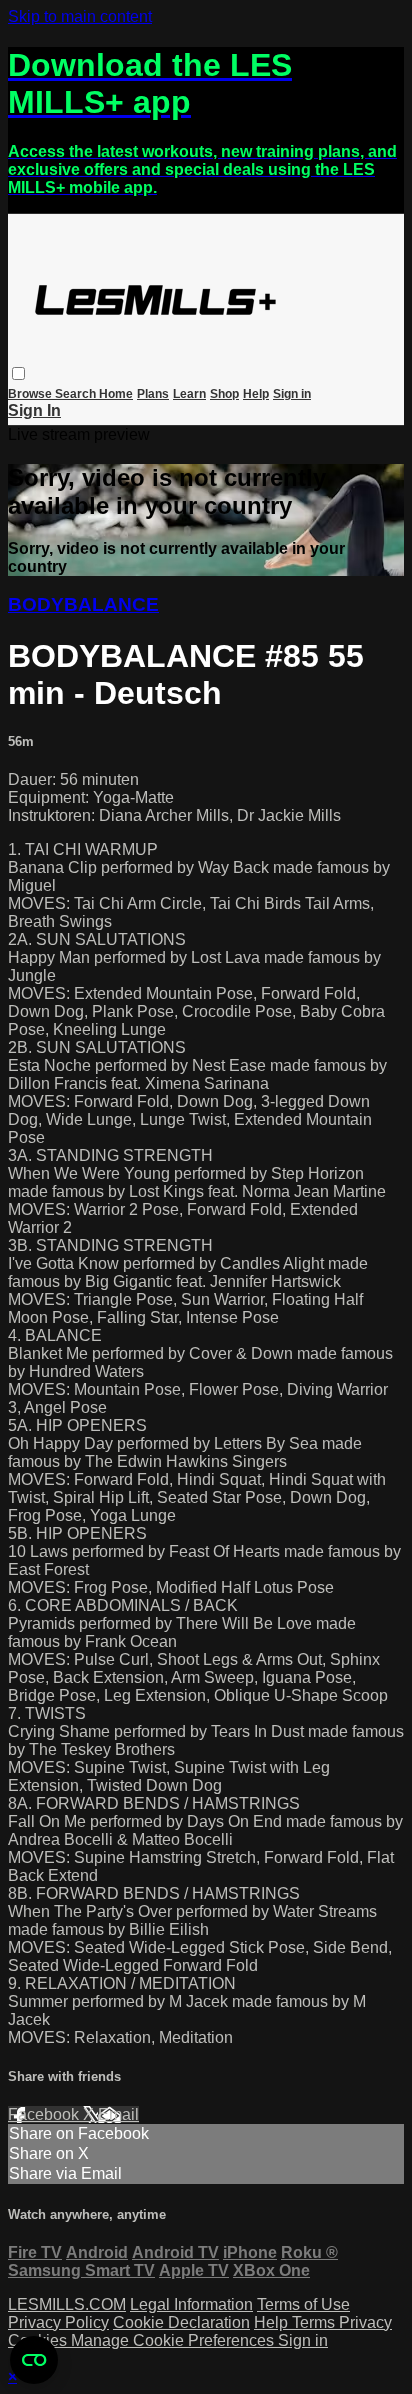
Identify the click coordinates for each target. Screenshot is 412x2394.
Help (256, 394)
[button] (18, 373)
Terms (315, 2322)
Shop (224, 394)
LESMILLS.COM (67, 2304)
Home (116, 394)
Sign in (292, 394)
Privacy (365, 2322)
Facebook (45, 2114)
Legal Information (191, 2304)
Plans (153, 394)
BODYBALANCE (83, 604)
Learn (189, 394)
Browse (31, 394)
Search (77, 394)
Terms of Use (303, 2304)
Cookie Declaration (181, 2322)
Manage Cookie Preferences (174, 2340)
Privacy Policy (58, 2322)
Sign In (34, 410)
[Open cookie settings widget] (34, 2360)
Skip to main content (80, 16)
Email (118, 2114)
